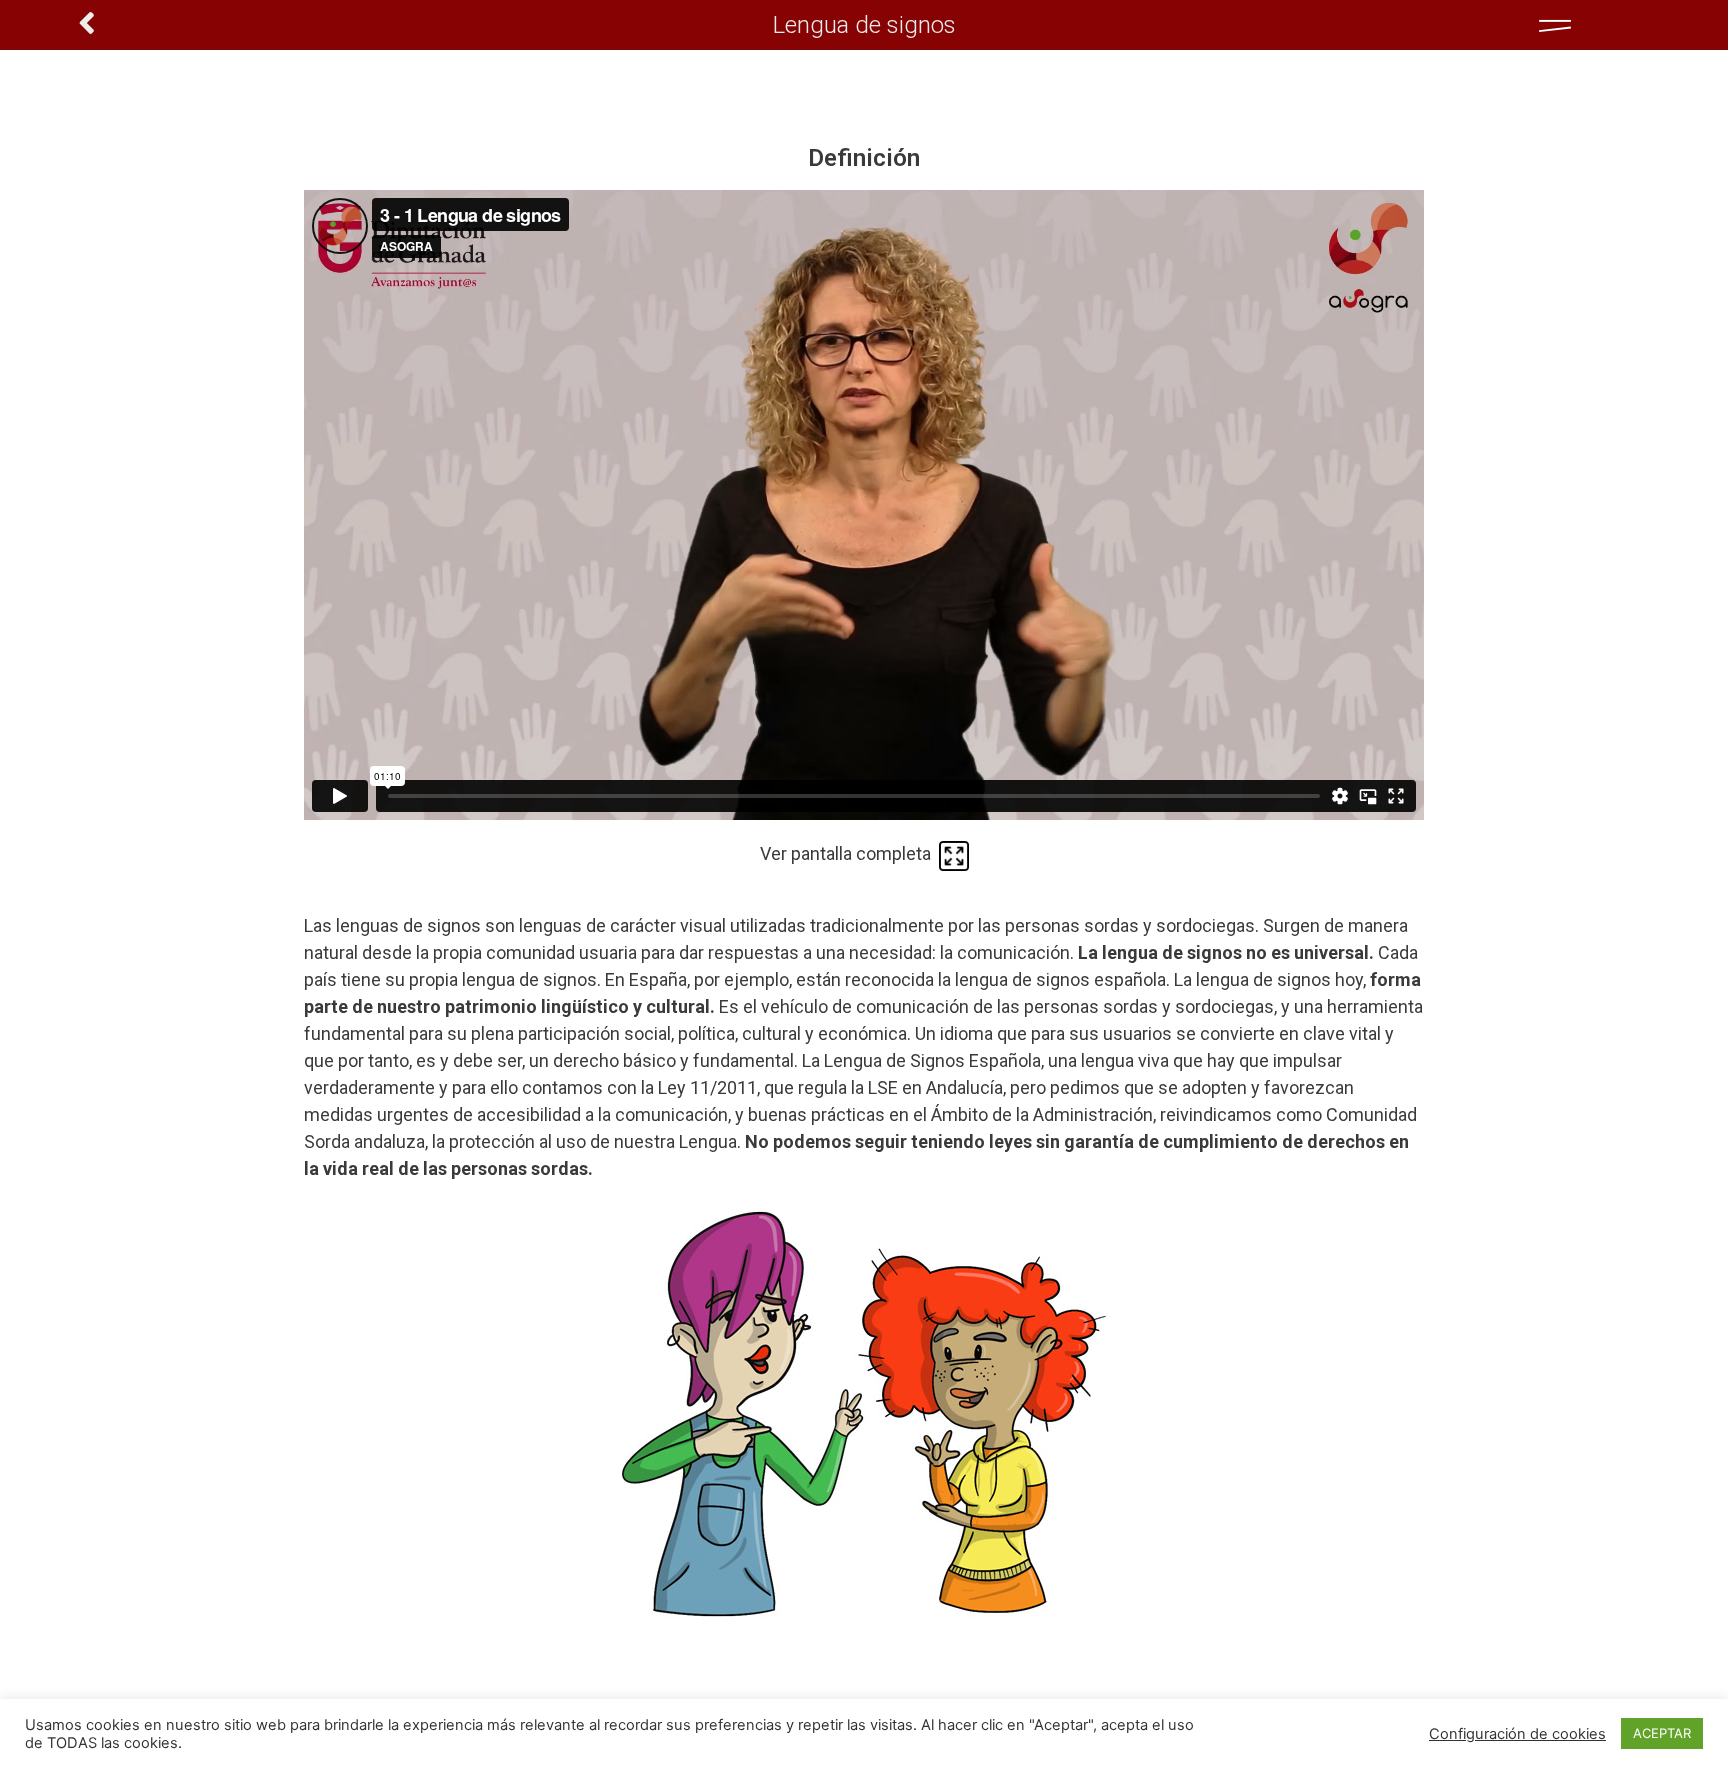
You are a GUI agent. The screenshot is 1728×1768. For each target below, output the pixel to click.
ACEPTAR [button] (1662, 1733)
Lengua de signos (864, 25)
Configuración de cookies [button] (1517, 1734)
